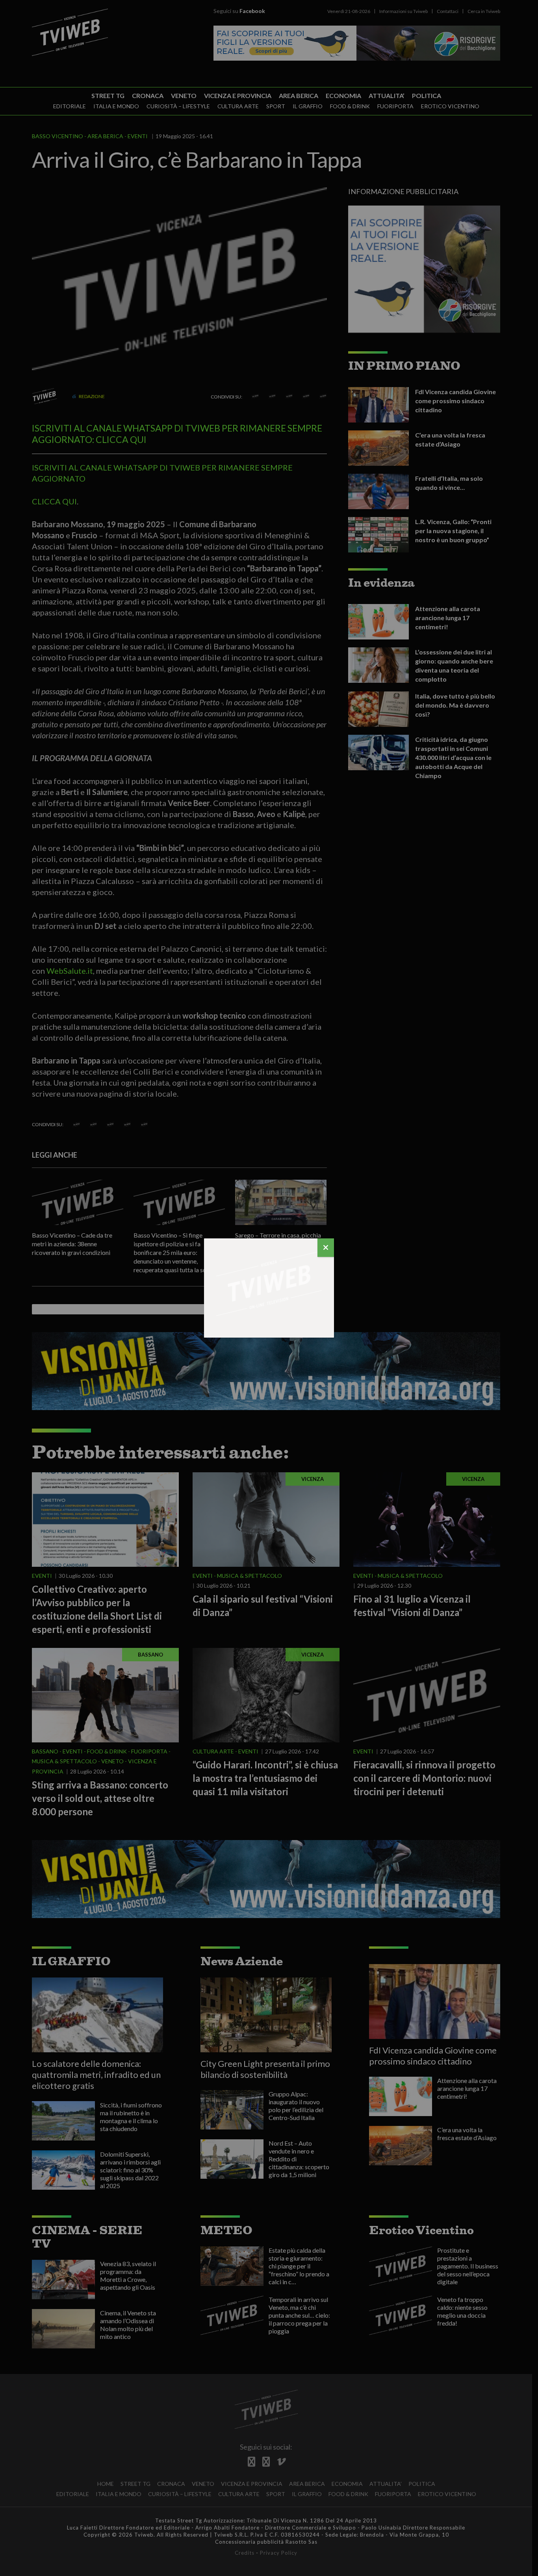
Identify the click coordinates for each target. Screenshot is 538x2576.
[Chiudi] (326, 1248)
